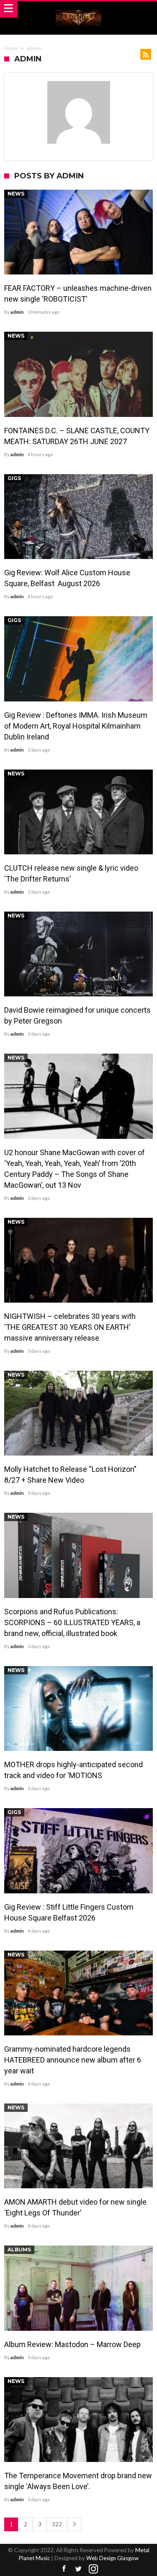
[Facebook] (64, 2569)
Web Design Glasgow (112, 2558)
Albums (19, 2250)
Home (11, 48)
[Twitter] (79, 2569)
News (16, 194)
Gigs (14, 478)
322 (57, 2524)
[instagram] (93, 2569)
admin (17, 312)
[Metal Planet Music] (79, 9)
